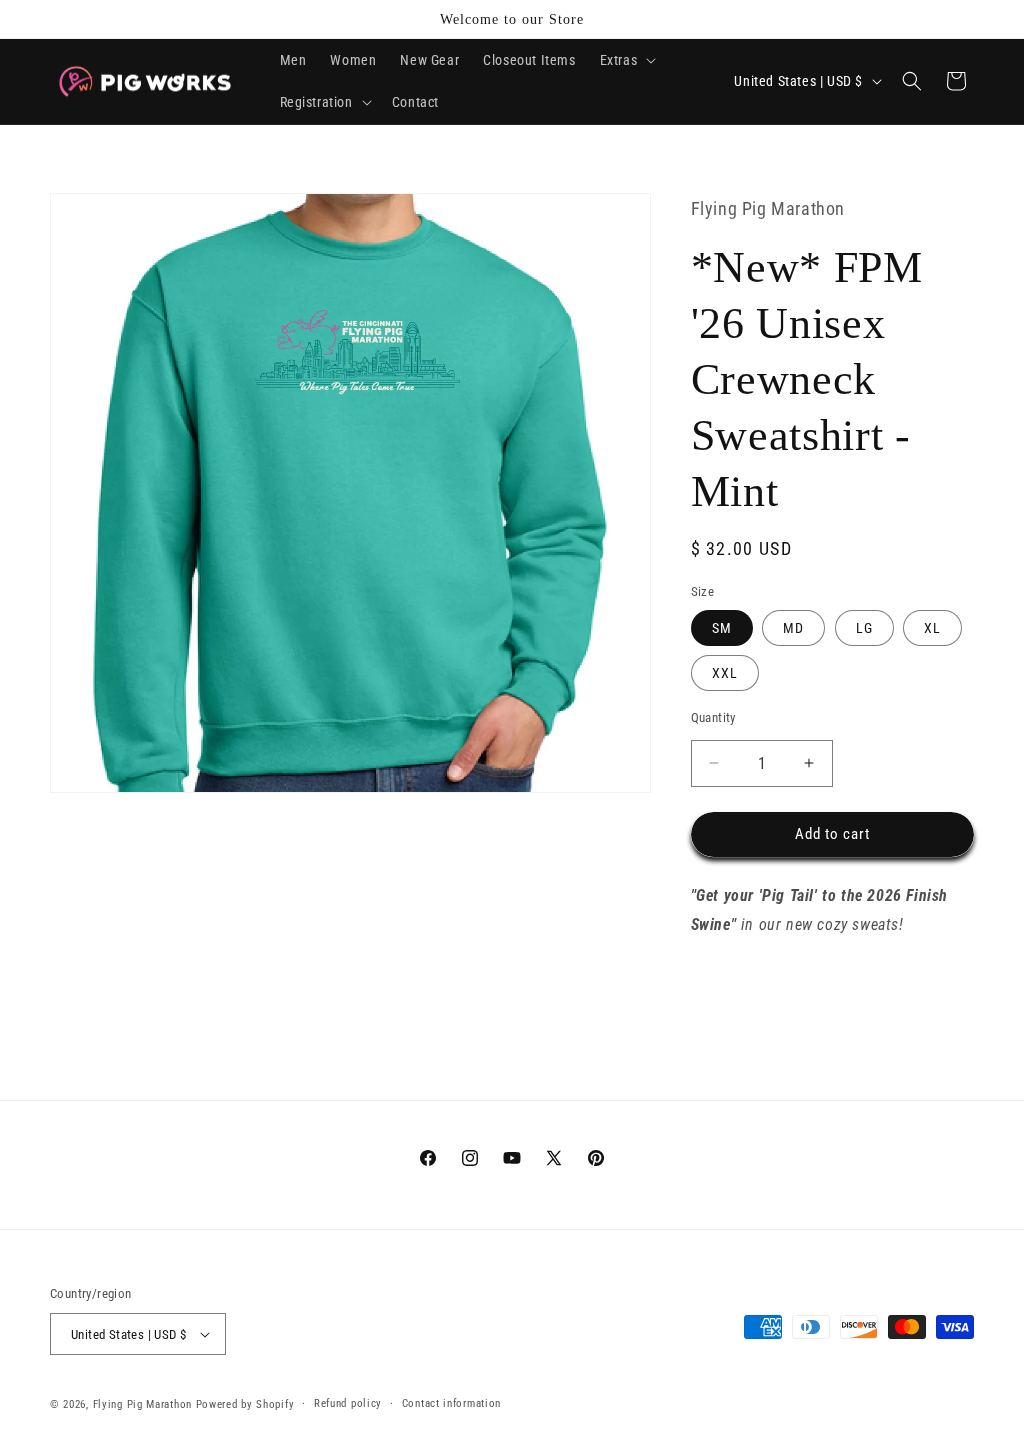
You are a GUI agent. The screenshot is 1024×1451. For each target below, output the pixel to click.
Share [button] (728, 986)
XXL (725, 673)
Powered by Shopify (245, 1404)
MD (793, 628)
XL (932, 628)
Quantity (713, 717)
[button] (626, 60)
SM (722, 628)
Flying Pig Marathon (142, 1404)
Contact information (451, 1403)
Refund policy (348, 1403)
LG (864, 628)
